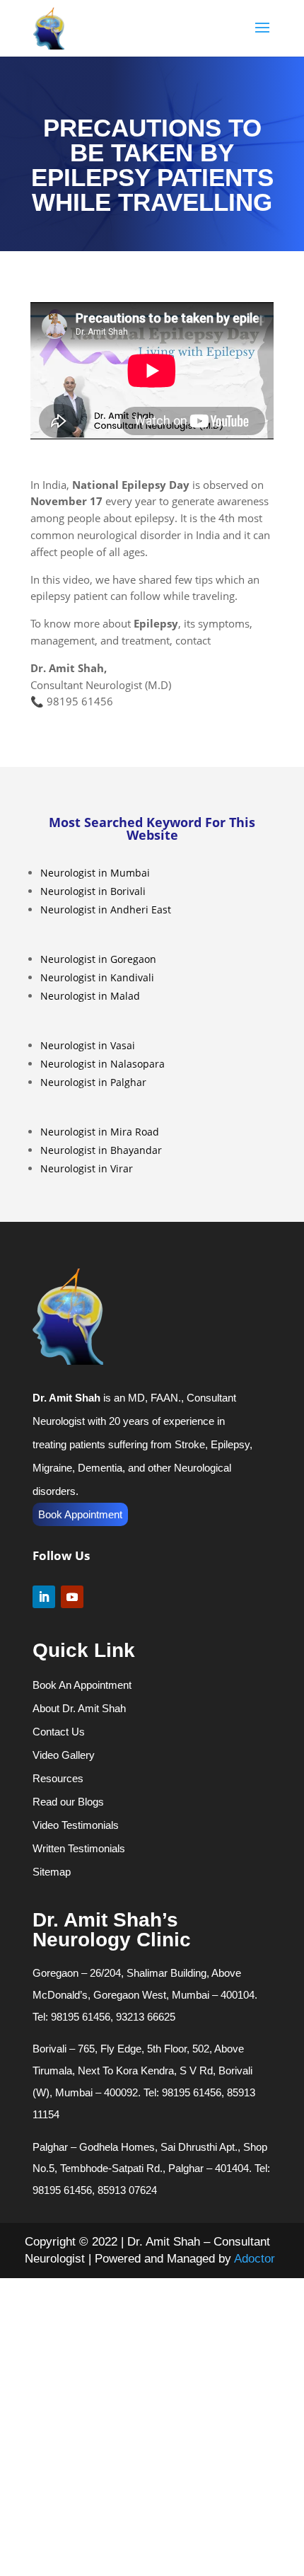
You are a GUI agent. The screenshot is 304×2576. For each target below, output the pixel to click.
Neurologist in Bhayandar (101, 1150)
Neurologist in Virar (87, 1168)
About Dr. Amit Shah (79, 1708)
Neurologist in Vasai (88, 1045)
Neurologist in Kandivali (97, 977)
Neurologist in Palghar (93, 1082)
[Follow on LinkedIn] (44, 1597)
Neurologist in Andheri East (106, 909)
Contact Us (59, 1732)
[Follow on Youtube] (72, 1597)
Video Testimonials (76, 1825)
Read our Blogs (68, 1802)
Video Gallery (64, 1755)
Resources (58, 1778)
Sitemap (52, 1872)
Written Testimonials (79, 1848)
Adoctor (255, 2259)
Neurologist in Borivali (93, 891)
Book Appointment (80, 1514)
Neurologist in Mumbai (95, 873)
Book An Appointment (82, 1685)
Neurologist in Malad (90, 996)
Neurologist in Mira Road (100, 1132)
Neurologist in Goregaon (98, 959)
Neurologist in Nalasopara (103, 1064)
